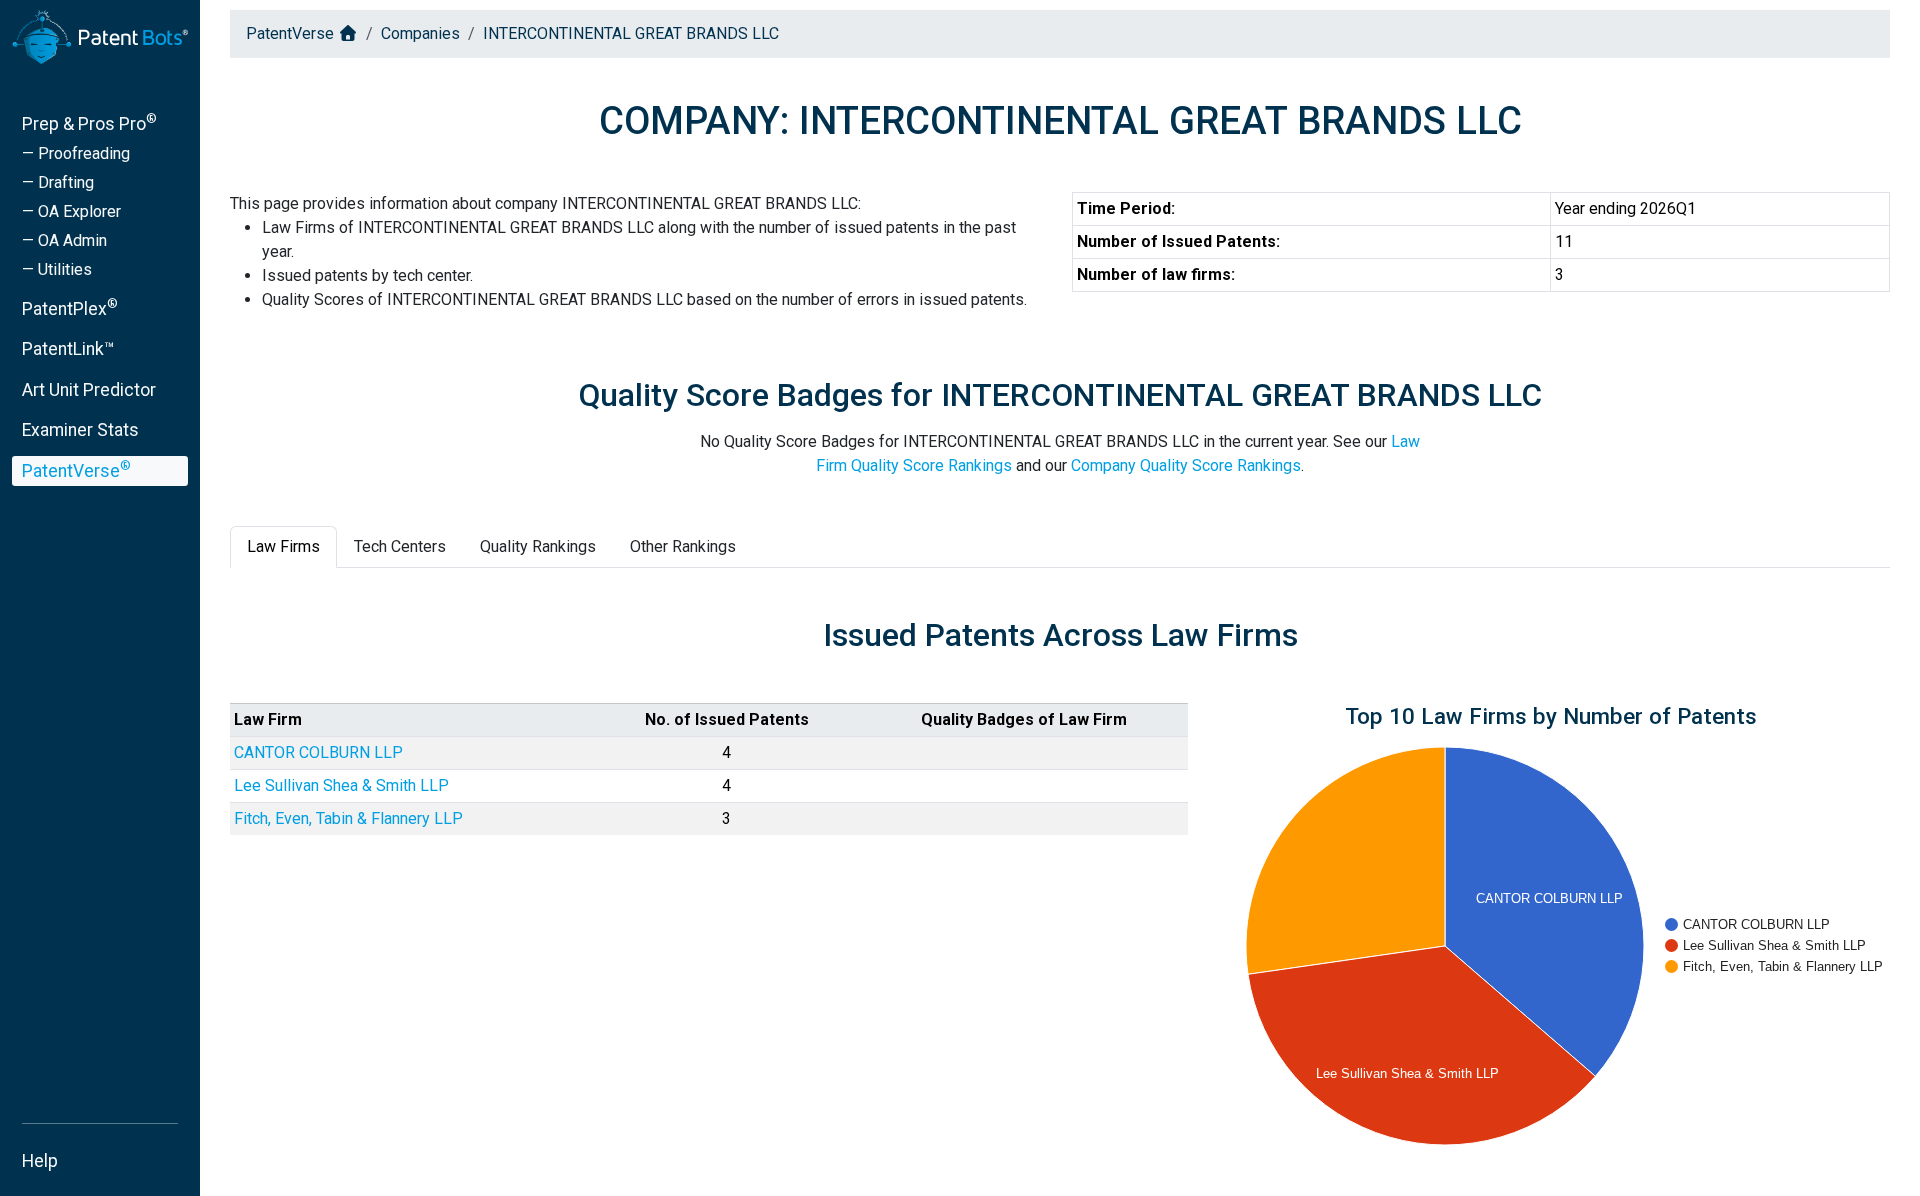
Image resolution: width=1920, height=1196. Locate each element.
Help (40, 1161)
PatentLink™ (68, 349)
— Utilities (57, 269)
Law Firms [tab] (283, 546)
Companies (420, 33)
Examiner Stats (80, 430)
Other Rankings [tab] (683, 546)
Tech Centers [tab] (400, 546)
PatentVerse (76, 469)
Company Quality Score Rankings (1186, 465)
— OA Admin (64, 240)
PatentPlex (70, 307)
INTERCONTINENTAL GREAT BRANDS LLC (631, 33)
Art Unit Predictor (89, 390)
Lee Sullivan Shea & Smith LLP (341, 785)
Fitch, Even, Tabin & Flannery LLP (348, 818)
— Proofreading (76, 153)
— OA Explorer (71, 211)
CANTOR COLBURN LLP (318, 752)
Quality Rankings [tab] (538, 546)
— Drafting (58, 182)
